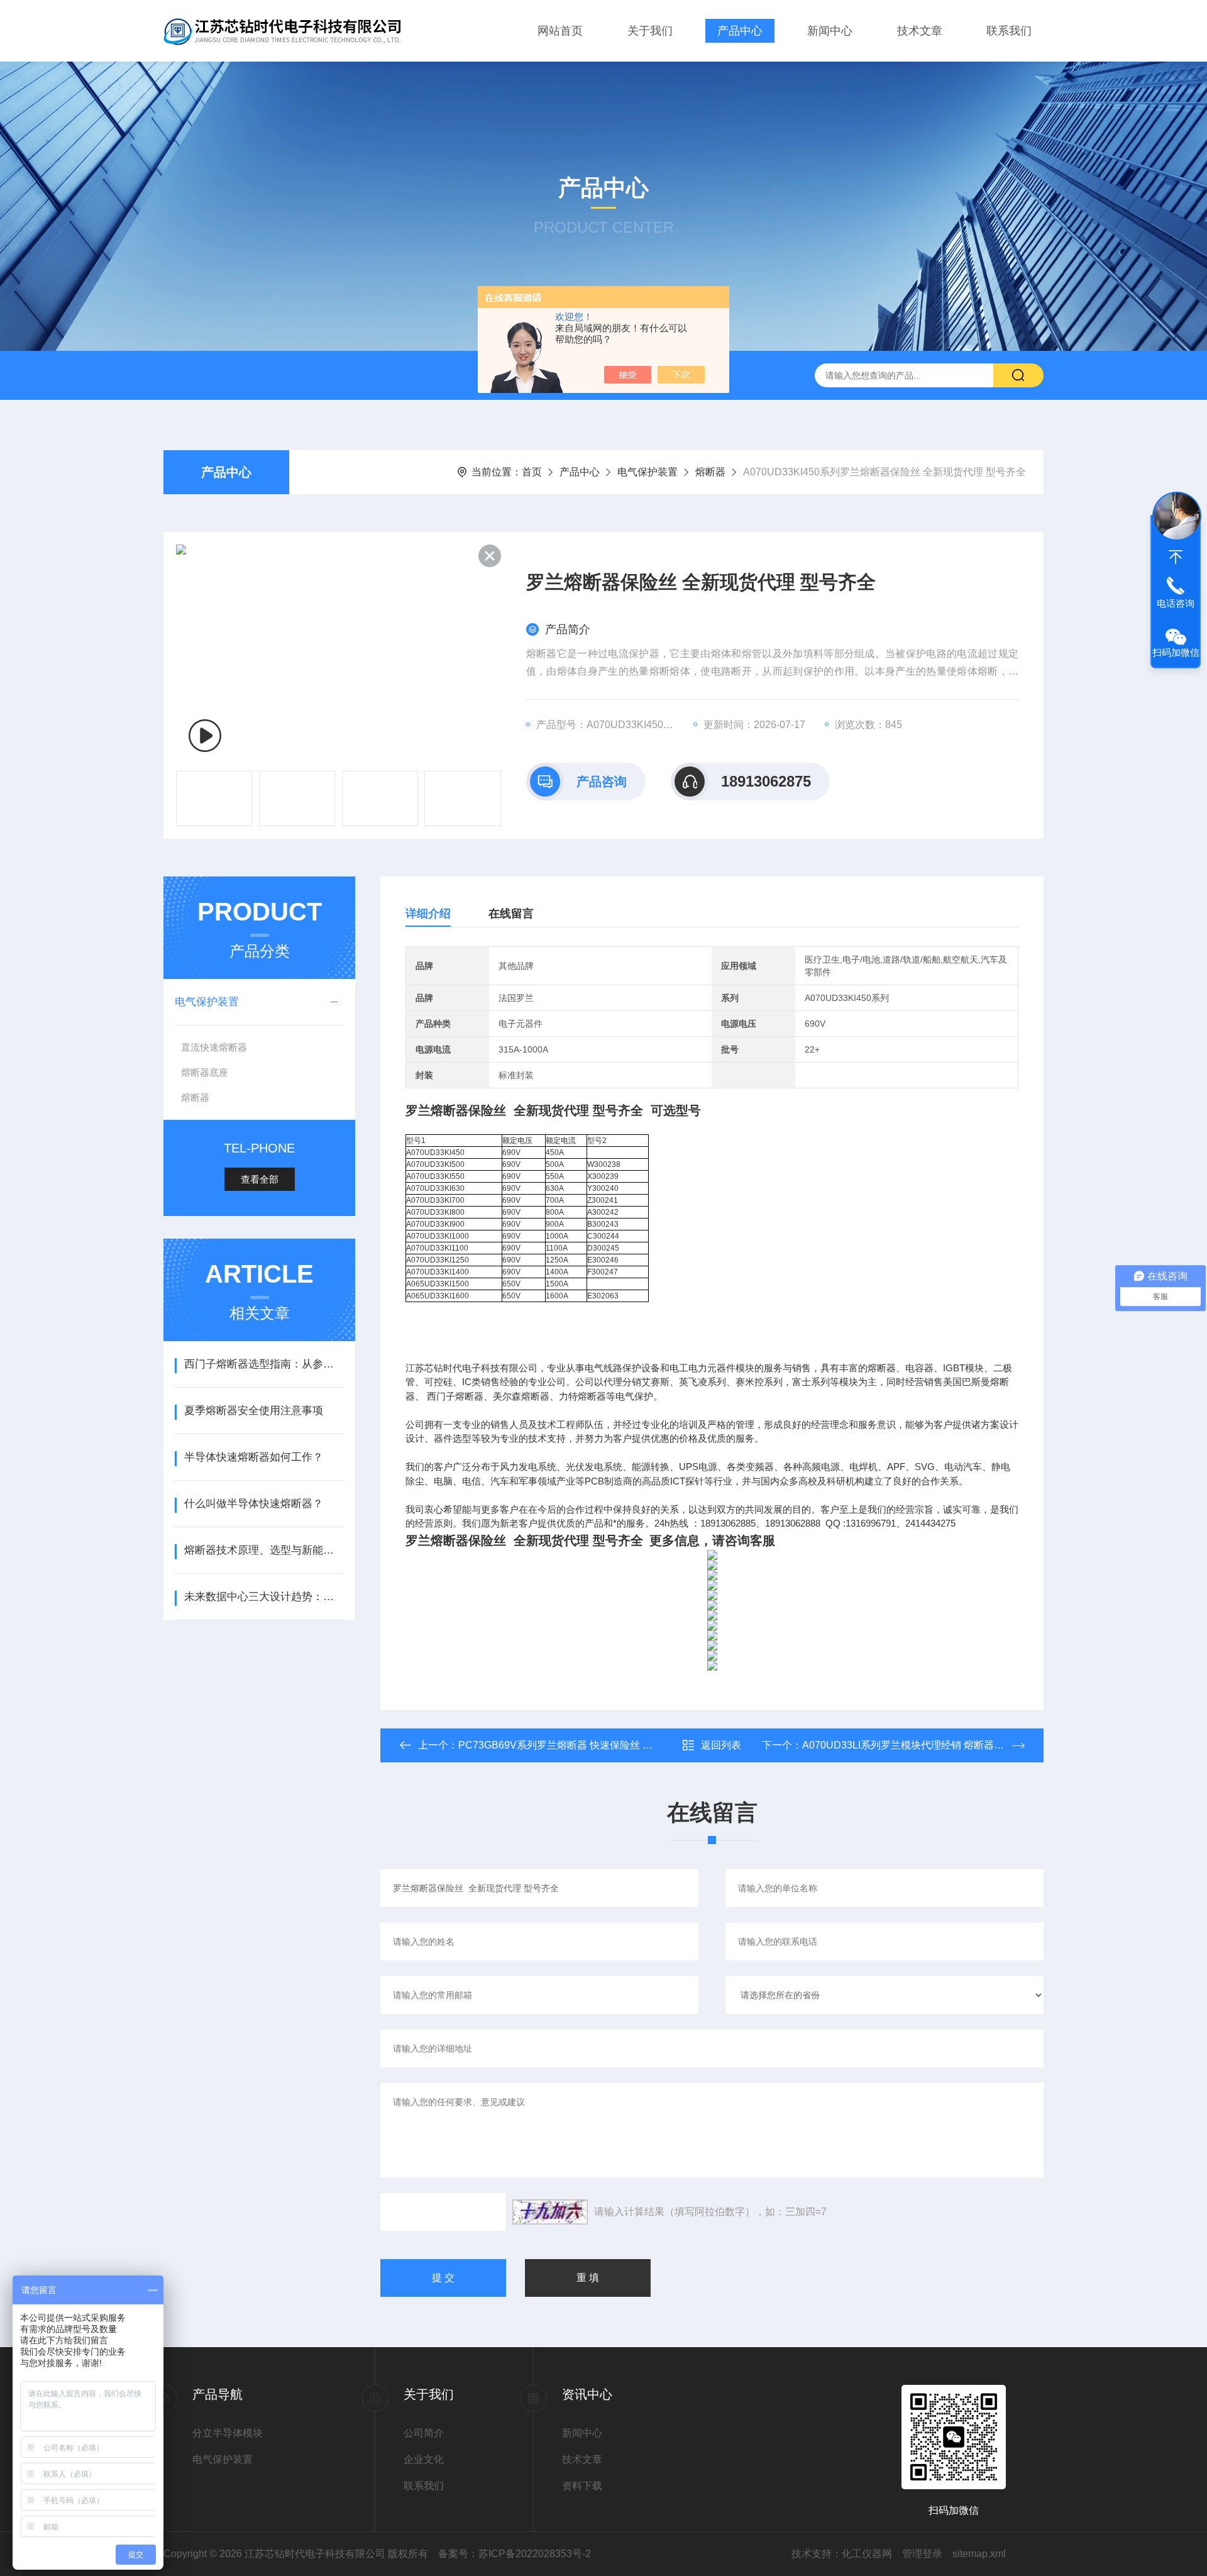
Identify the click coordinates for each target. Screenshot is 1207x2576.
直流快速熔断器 (214, 1047)
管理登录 (922, 2554)
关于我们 (650, 31)
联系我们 (1009, 31)
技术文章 (920, 31)
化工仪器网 (867, 2554)
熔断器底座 (205, 1072)
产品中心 (740, 31)
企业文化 (424, 2459)
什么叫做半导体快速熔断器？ (254, 1504)
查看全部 (260, 1179)
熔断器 (710, 472)
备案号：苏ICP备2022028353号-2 (515, 2554)
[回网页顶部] (1176, 557)
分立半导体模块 (228, 2433)
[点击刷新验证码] (550, 2212)
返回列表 (721, 1745)
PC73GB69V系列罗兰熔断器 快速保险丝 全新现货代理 (581, 1745)
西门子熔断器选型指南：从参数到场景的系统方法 (264, 1364)
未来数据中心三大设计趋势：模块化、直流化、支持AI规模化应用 (264, 1597)
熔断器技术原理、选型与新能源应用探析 (264, 1550)
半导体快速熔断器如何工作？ (254, 1457)
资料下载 (582, 2486)
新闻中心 (830, 31)
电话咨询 (1176, 603)
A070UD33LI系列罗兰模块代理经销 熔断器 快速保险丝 (924, 1745)
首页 (532, 472)
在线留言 (511, 914)
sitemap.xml (979, 2554)
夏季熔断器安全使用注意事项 (254, 1411)
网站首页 (560, 31)
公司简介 (424, 2433)
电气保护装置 (648, 472)
